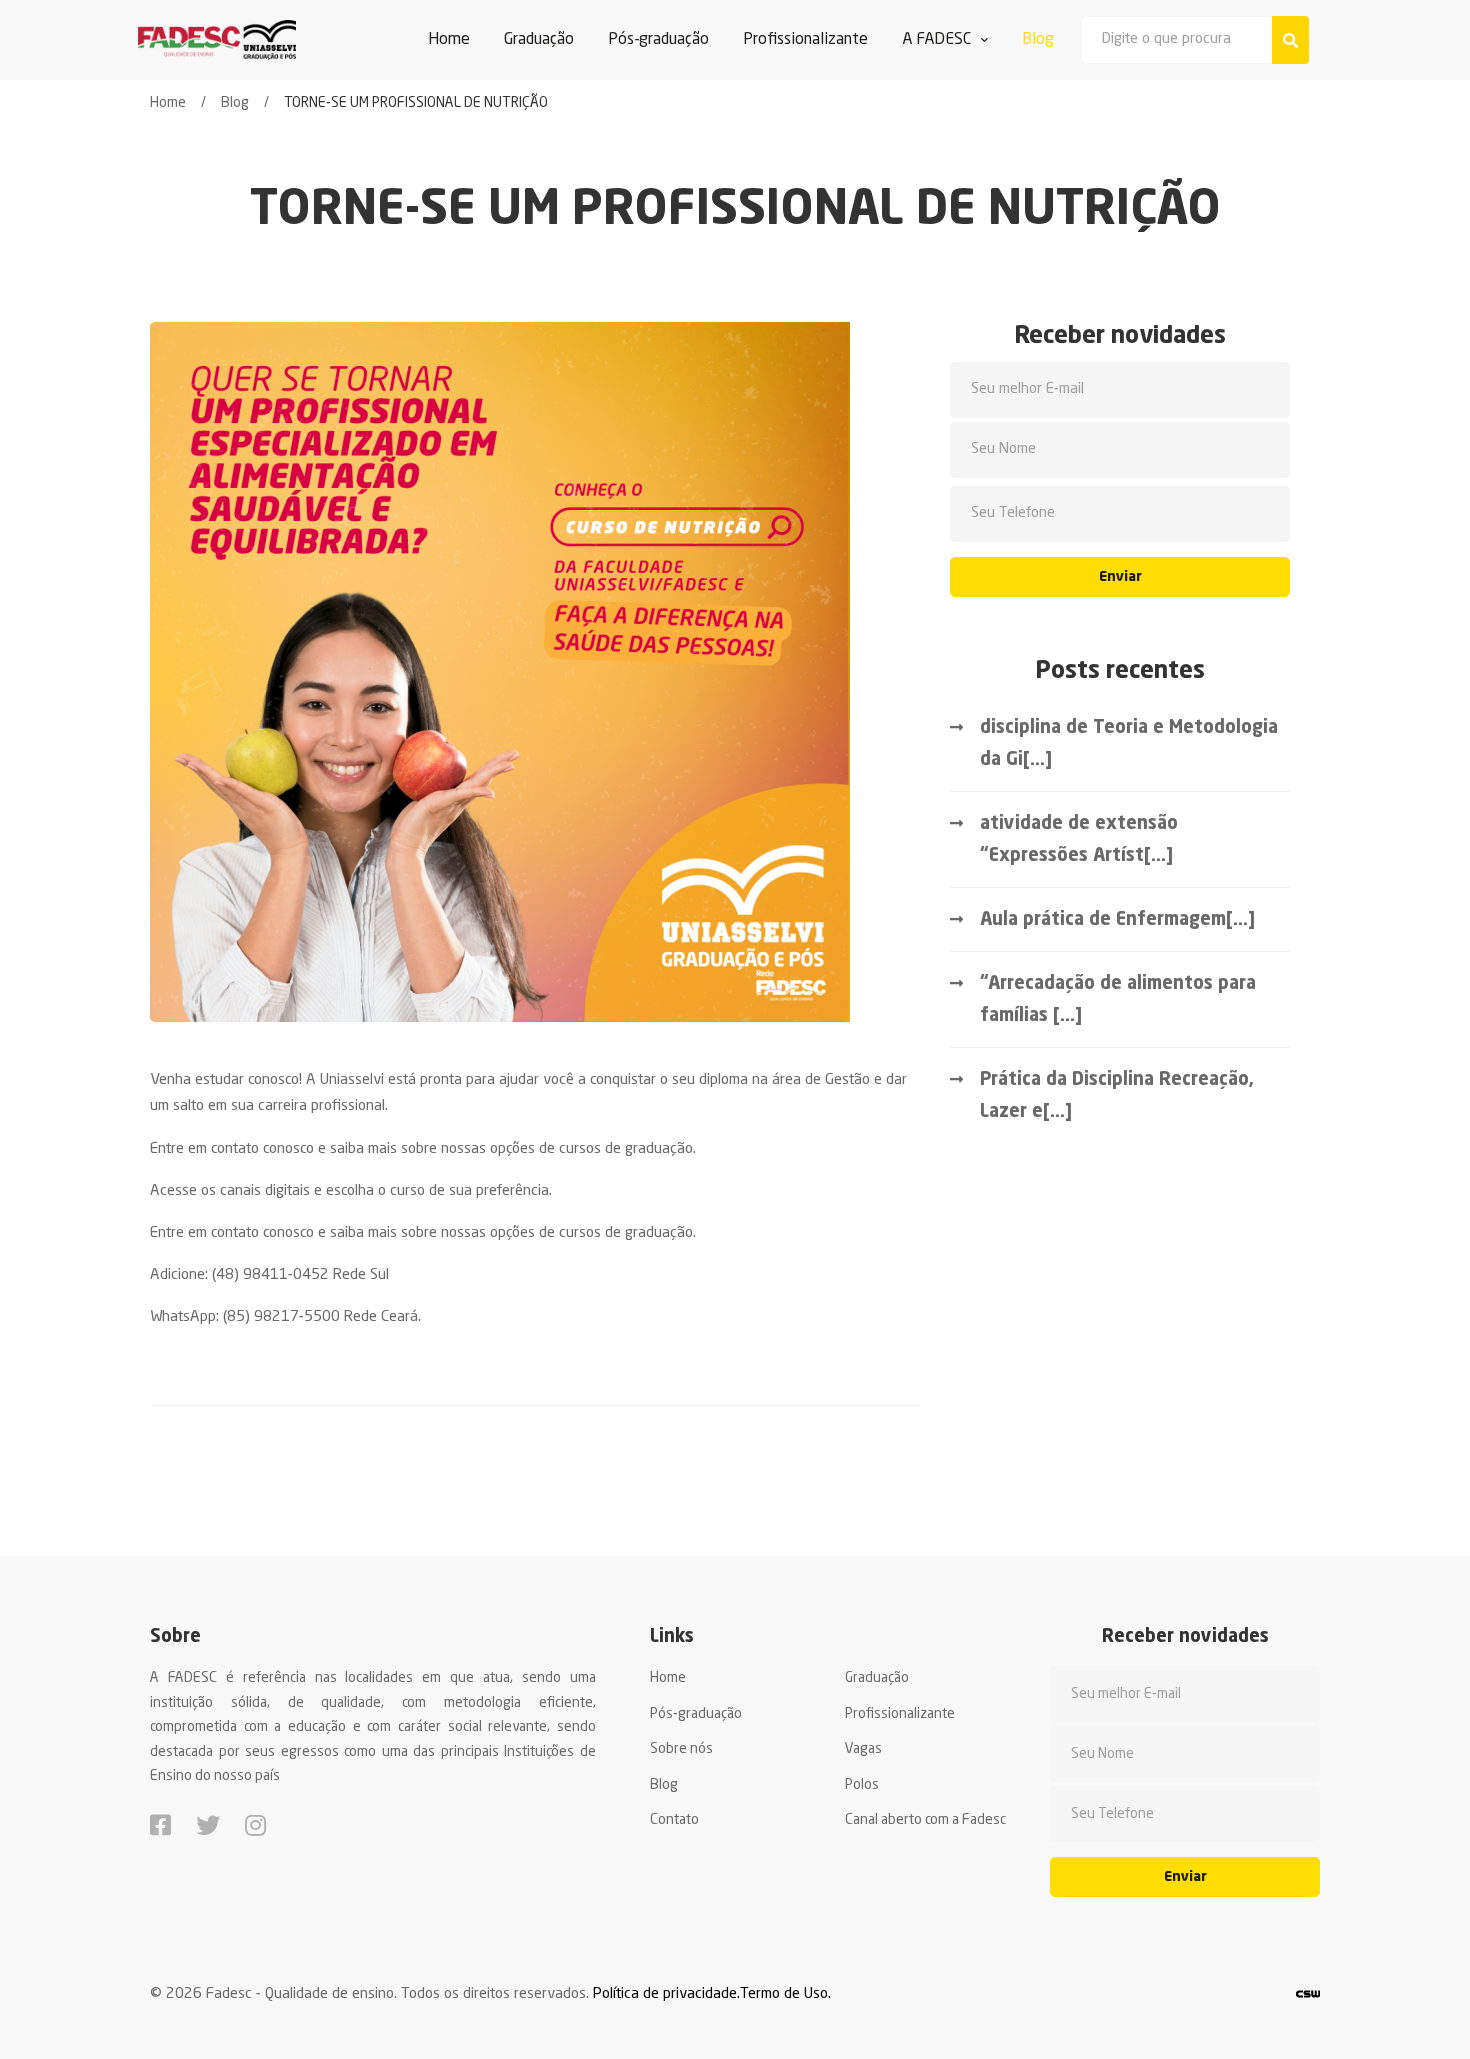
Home (168, 103)
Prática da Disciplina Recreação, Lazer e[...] (1117, 1096)
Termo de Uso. (785, 1994)
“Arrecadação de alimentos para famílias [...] (1118, 1000)
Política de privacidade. (666, 1994)
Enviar (1120, 577)
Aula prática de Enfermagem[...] (1117, 920)
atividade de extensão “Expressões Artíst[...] (1079, 840)
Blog (235, 103)
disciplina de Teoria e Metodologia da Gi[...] (1129, 744)
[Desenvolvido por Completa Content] (1308, 1995)
